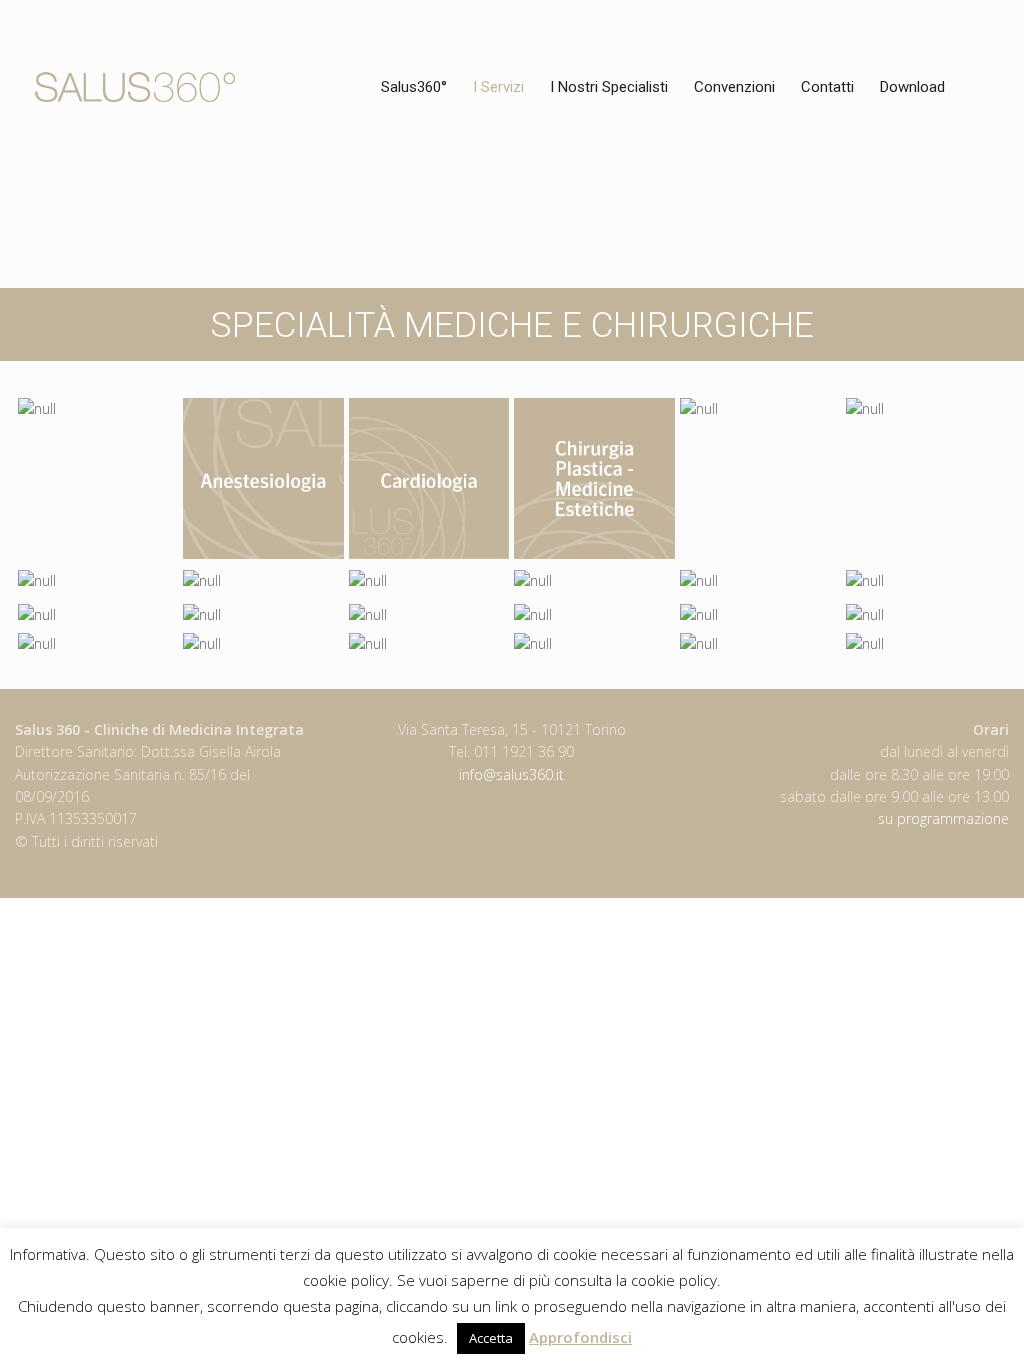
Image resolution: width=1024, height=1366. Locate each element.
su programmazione (943, 818)
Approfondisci (580, 1337)
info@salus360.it (511, 774)
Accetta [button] (491, 1338)
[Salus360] (135, 87)
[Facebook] (998, 18)
